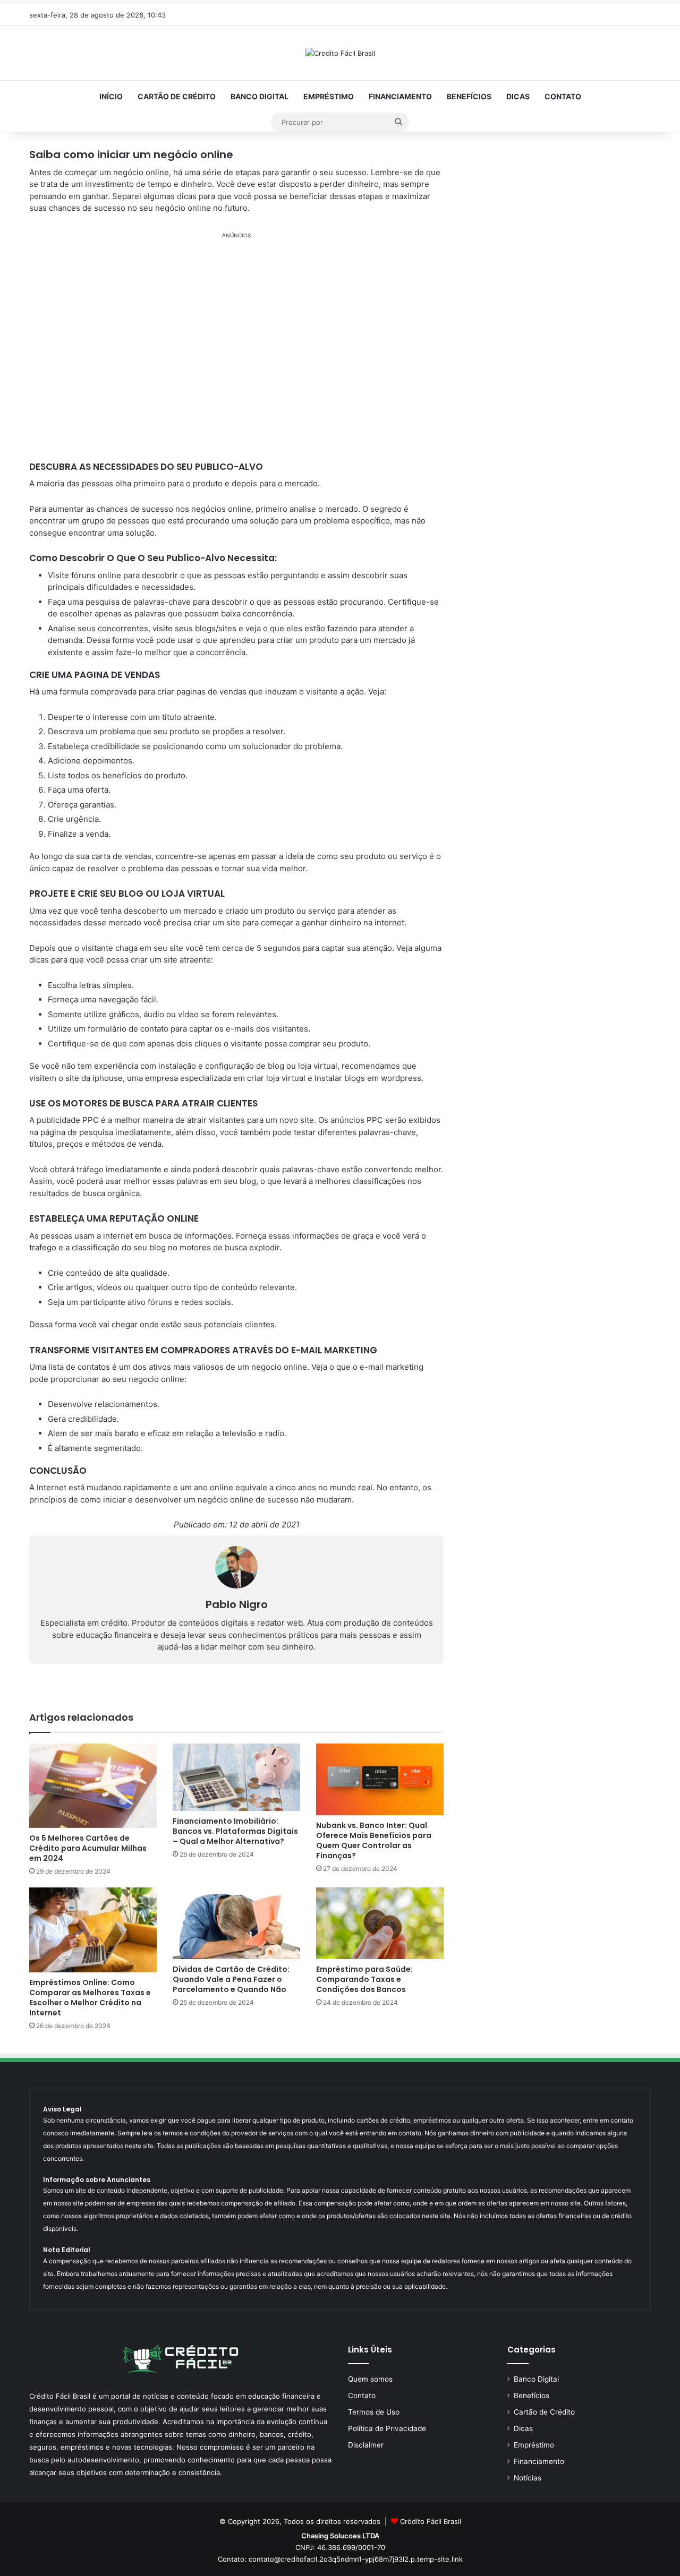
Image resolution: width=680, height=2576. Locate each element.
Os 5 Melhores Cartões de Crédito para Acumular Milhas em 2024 (88, 1848)
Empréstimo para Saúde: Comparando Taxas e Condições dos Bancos (364, 1979)
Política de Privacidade (387, 2428)
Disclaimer (366, 2445)
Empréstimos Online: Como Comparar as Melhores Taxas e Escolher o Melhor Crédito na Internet (90, 1998)
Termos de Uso (374, 2412)
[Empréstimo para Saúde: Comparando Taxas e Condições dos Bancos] (380, 1923)
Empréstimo (329, 96)
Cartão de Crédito (177, 96)
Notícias (528, 2478)
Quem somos (370, 2379)
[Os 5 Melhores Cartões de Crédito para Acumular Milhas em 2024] (93, 1786)
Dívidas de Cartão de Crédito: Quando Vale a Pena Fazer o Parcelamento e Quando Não (231, 1979)
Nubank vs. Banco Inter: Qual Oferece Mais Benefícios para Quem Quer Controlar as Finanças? (374, 1840)
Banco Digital (260, 96)
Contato (563, 96)
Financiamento (400, 96)
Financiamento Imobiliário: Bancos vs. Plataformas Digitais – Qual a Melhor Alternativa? (235, 1831)
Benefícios (469, 96)
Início (111, 96)
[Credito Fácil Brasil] (340, 53)
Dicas (518, 96)
